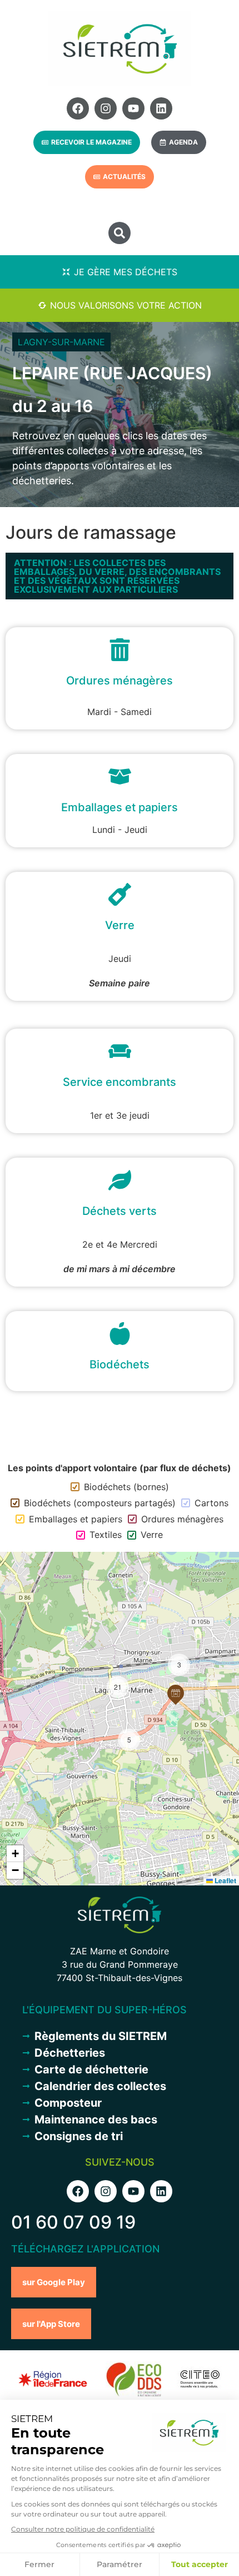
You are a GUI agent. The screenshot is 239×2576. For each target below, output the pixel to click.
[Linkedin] (161, 108)
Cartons (211, 1503)
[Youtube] (133, 108)
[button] (120, 233)
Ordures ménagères (182, 1519)
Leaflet (225, 1880)
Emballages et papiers (76, 1519)
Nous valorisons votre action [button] (126, 305)
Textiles (106, 1535)
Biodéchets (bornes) (126, 1487)
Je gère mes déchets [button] (126, 272)
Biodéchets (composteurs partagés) (100, 1503)
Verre (152, 1535)
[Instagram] (106, 108)
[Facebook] (78, 108)
